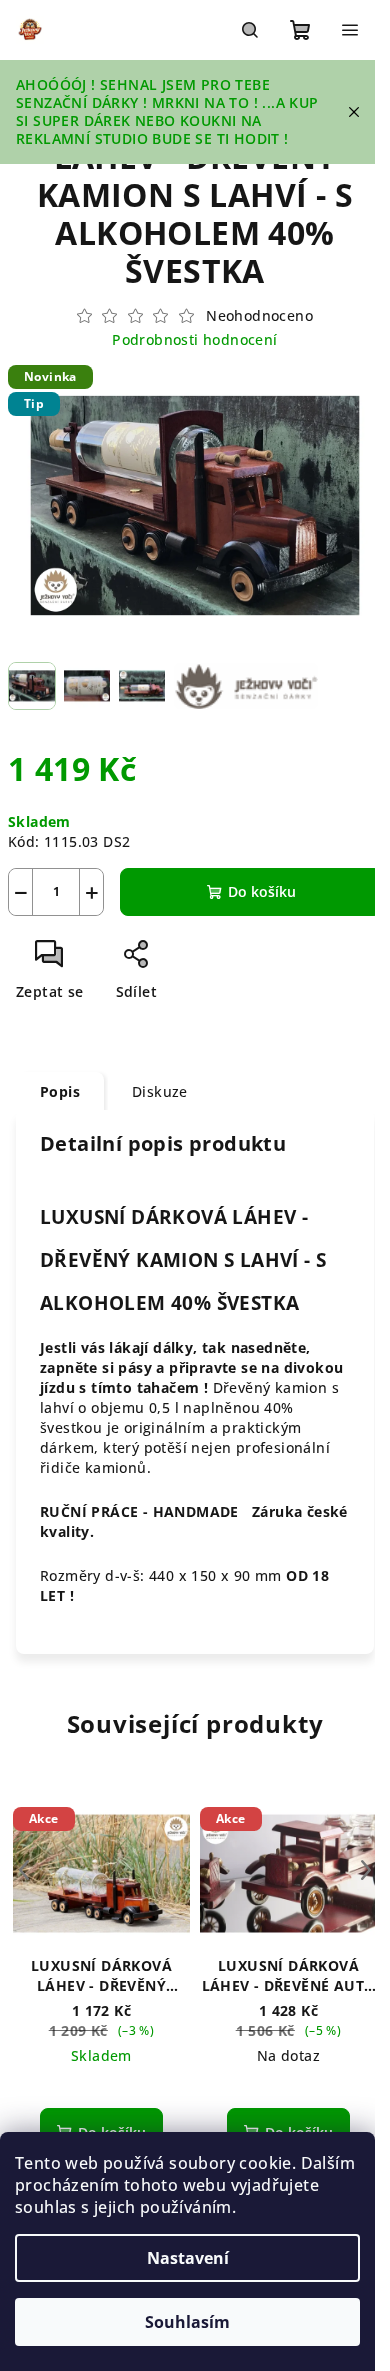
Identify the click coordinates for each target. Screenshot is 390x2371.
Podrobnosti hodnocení (194, 339)
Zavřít (197, 961)
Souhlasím (187, 2322)
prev (24, 1870)
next (366, 1870)
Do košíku (262, 891)
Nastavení (188, 2258)
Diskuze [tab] (160, 1091)
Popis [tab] (60, 1091)
